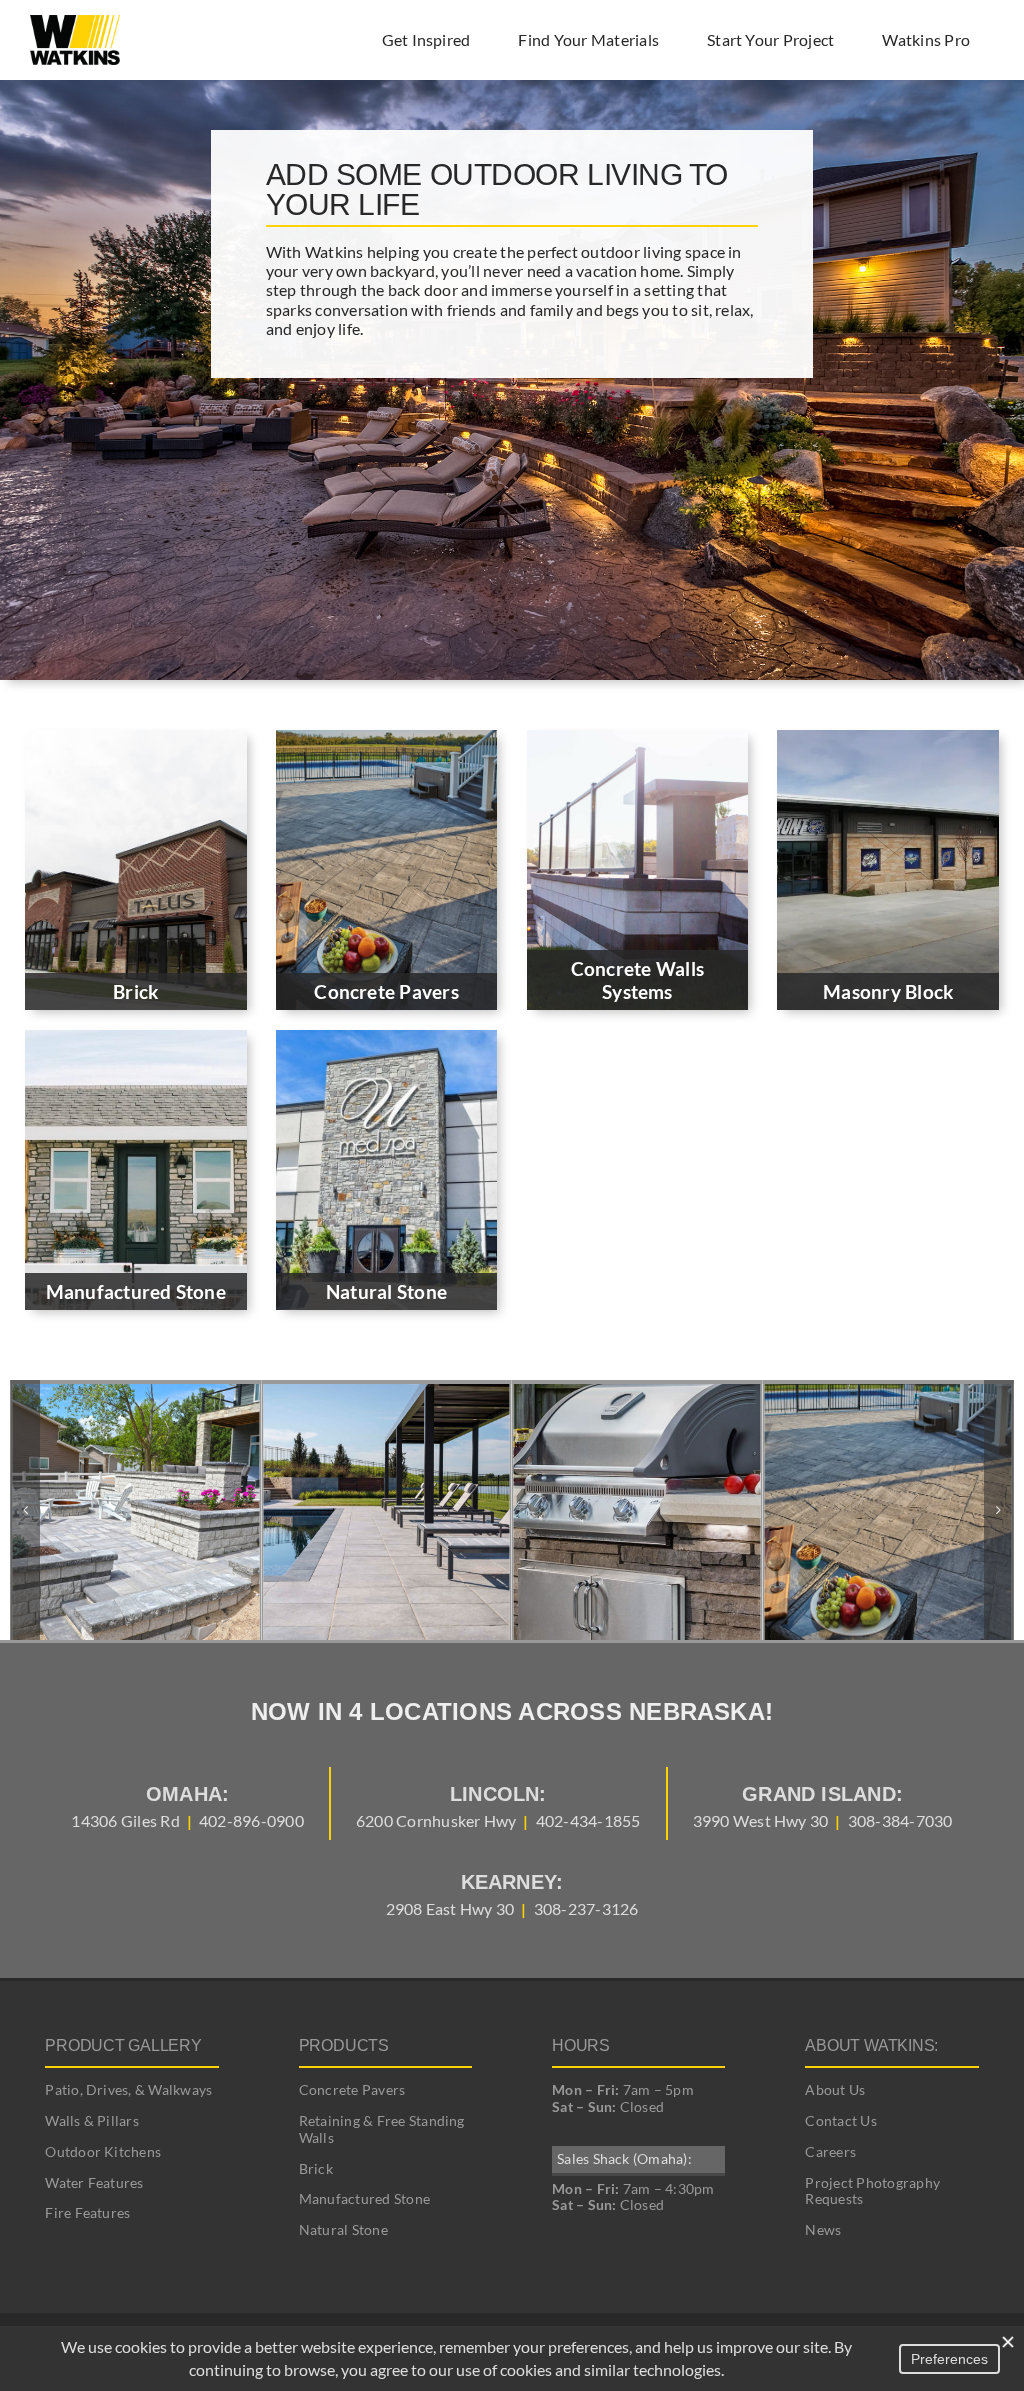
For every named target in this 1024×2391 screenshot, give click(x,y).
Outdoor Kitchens (103, 2151)
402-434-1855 (588, 1820)
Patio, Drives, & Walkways (128, 2089)
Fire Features (87, 2212)
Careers (830, 2151)
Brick (316, 2168)
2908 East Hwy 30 (450, 1908)
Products (344, 2045)
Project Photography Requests (872, 2191)
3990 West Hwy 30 (761, 1820)
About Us (835, 2089)
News (823, 2229)
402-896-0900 (251, 1820)
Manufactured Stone (364, 2198)
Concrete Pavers (352, 2089)
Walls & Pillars (92, 2120)
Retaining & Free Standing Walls (382, 2129)
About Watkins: (871, 2045)
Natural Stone (343, 2229)
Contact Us (840, 2120)
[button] (25, 1510)
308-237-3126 (586, 1908)
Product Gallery (123, 2045)
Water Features (94, 2182)
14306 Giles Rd (125, 1820)
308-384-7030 (900, 1820)
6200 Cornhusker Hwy (436, 1820)
